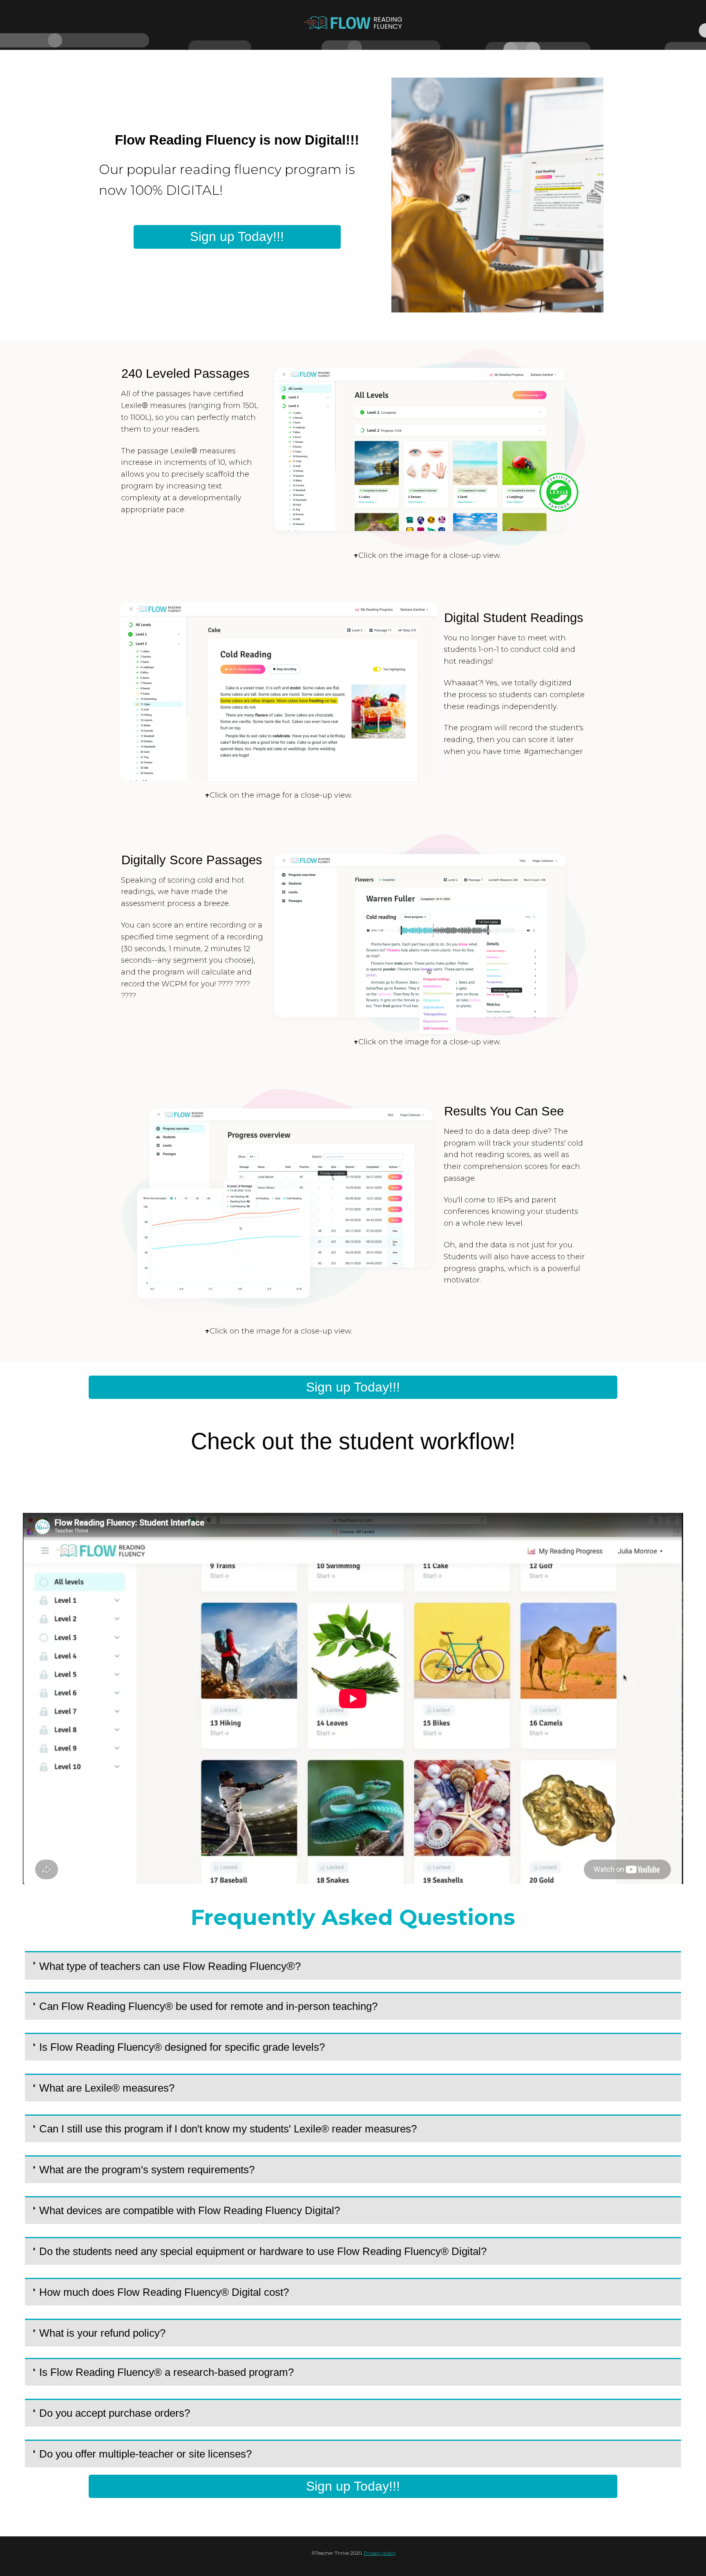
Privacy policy (380, 2553)
